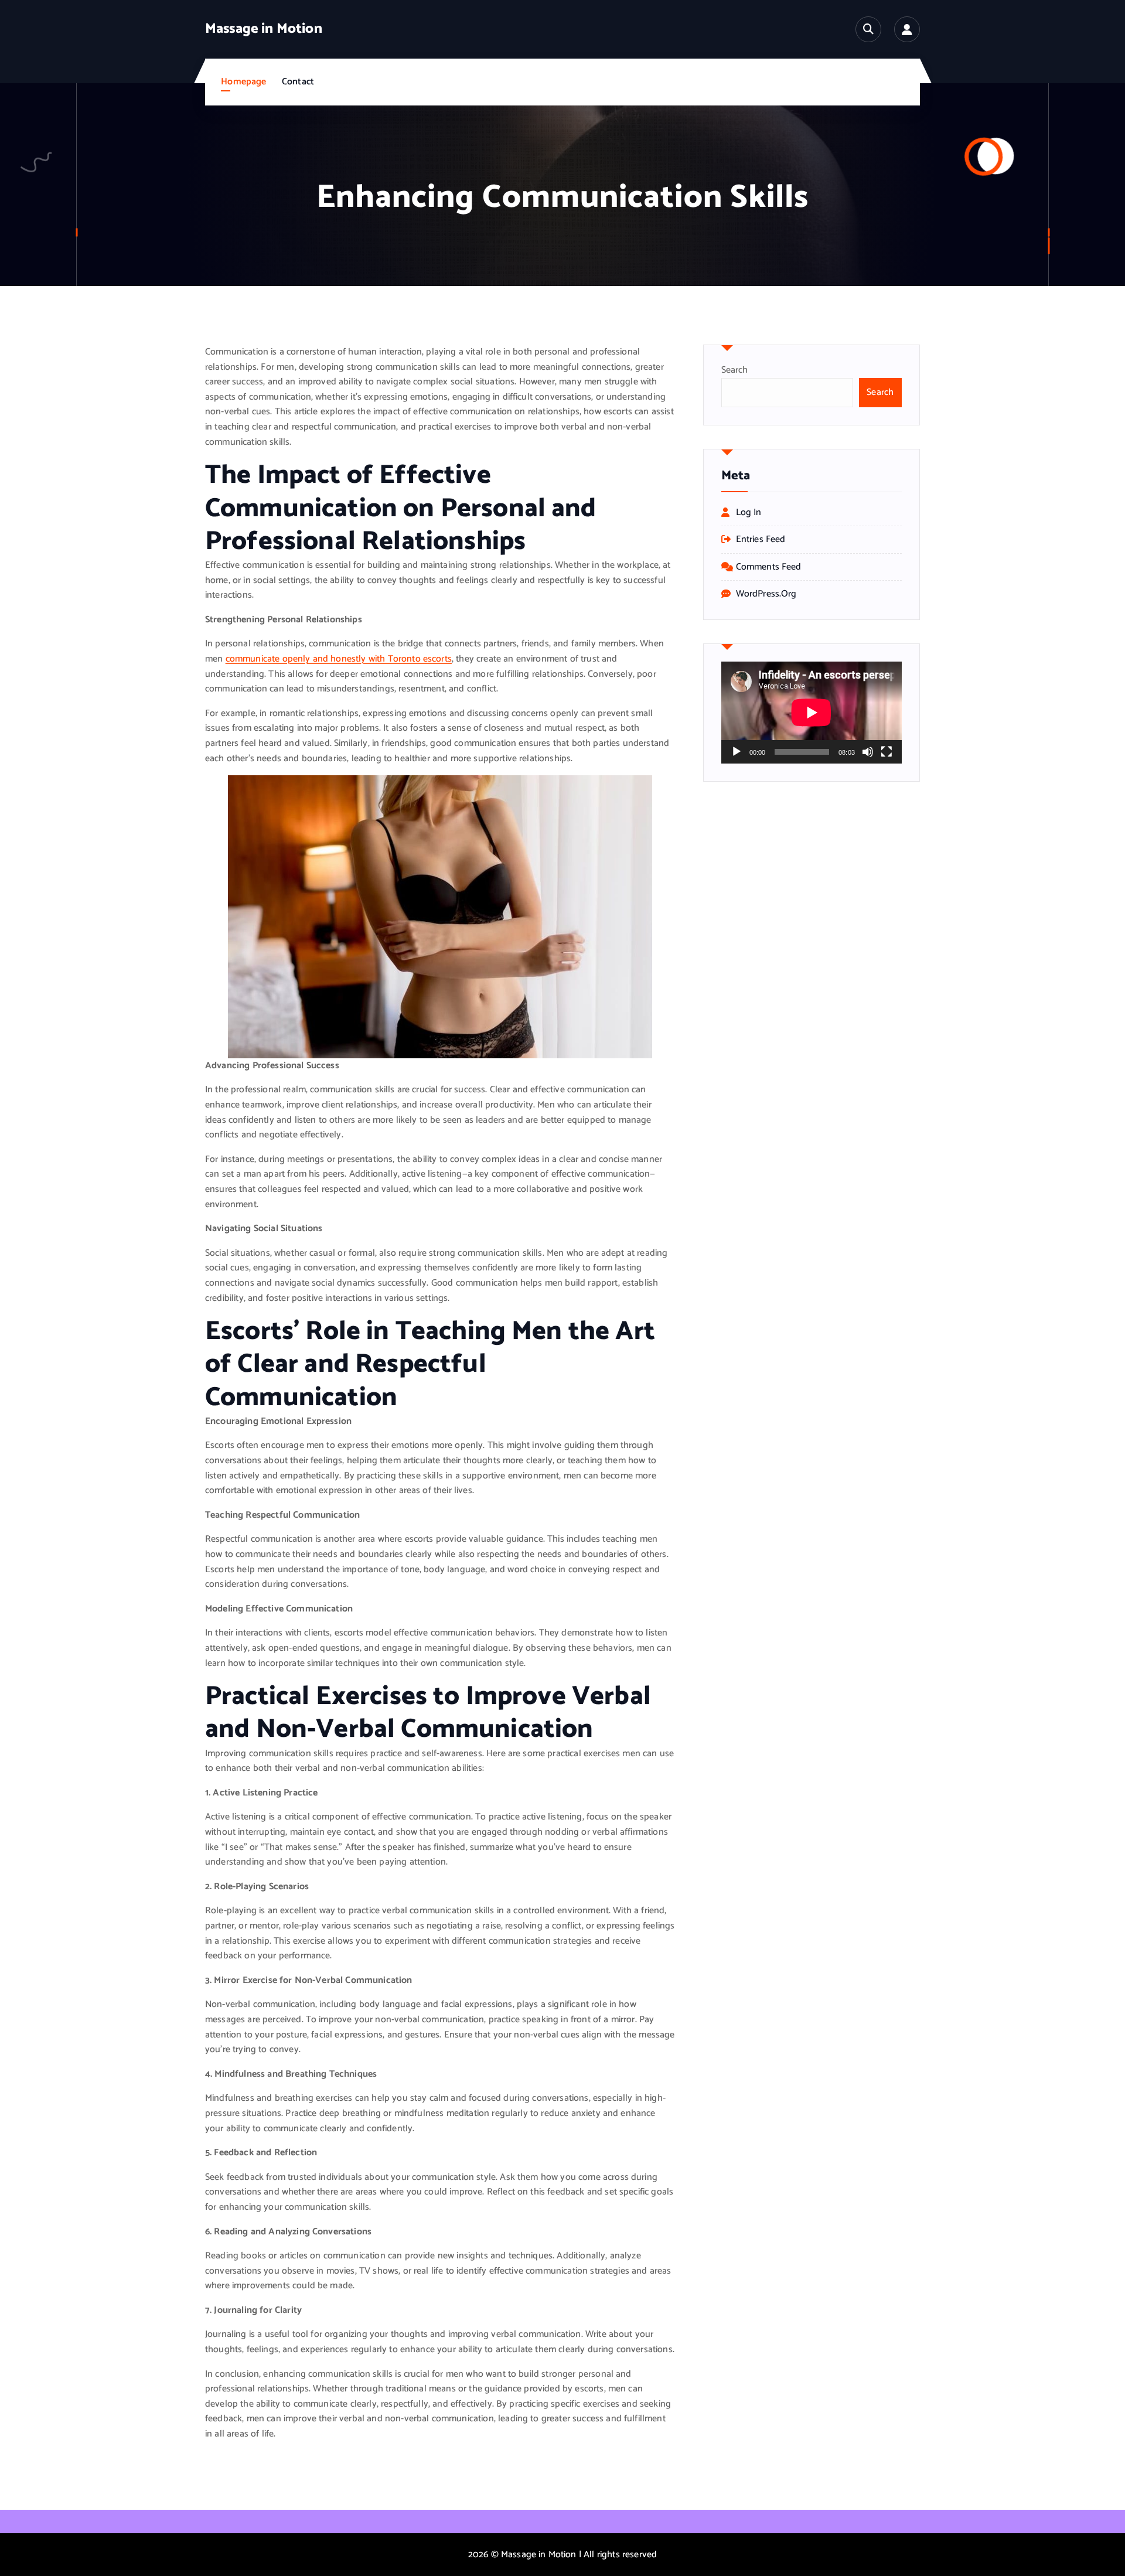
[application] (812, 712)
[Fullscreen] (887, 752)
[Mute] (868, 752)
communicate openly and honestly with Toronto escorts (339, 659)
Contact (298, 82)
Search (735, 370)
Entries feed (761, 540)
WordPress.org (766, 594)
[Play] (737, 752)
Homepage (243, 82)
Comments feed (769, 567)
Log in (749, 513)
